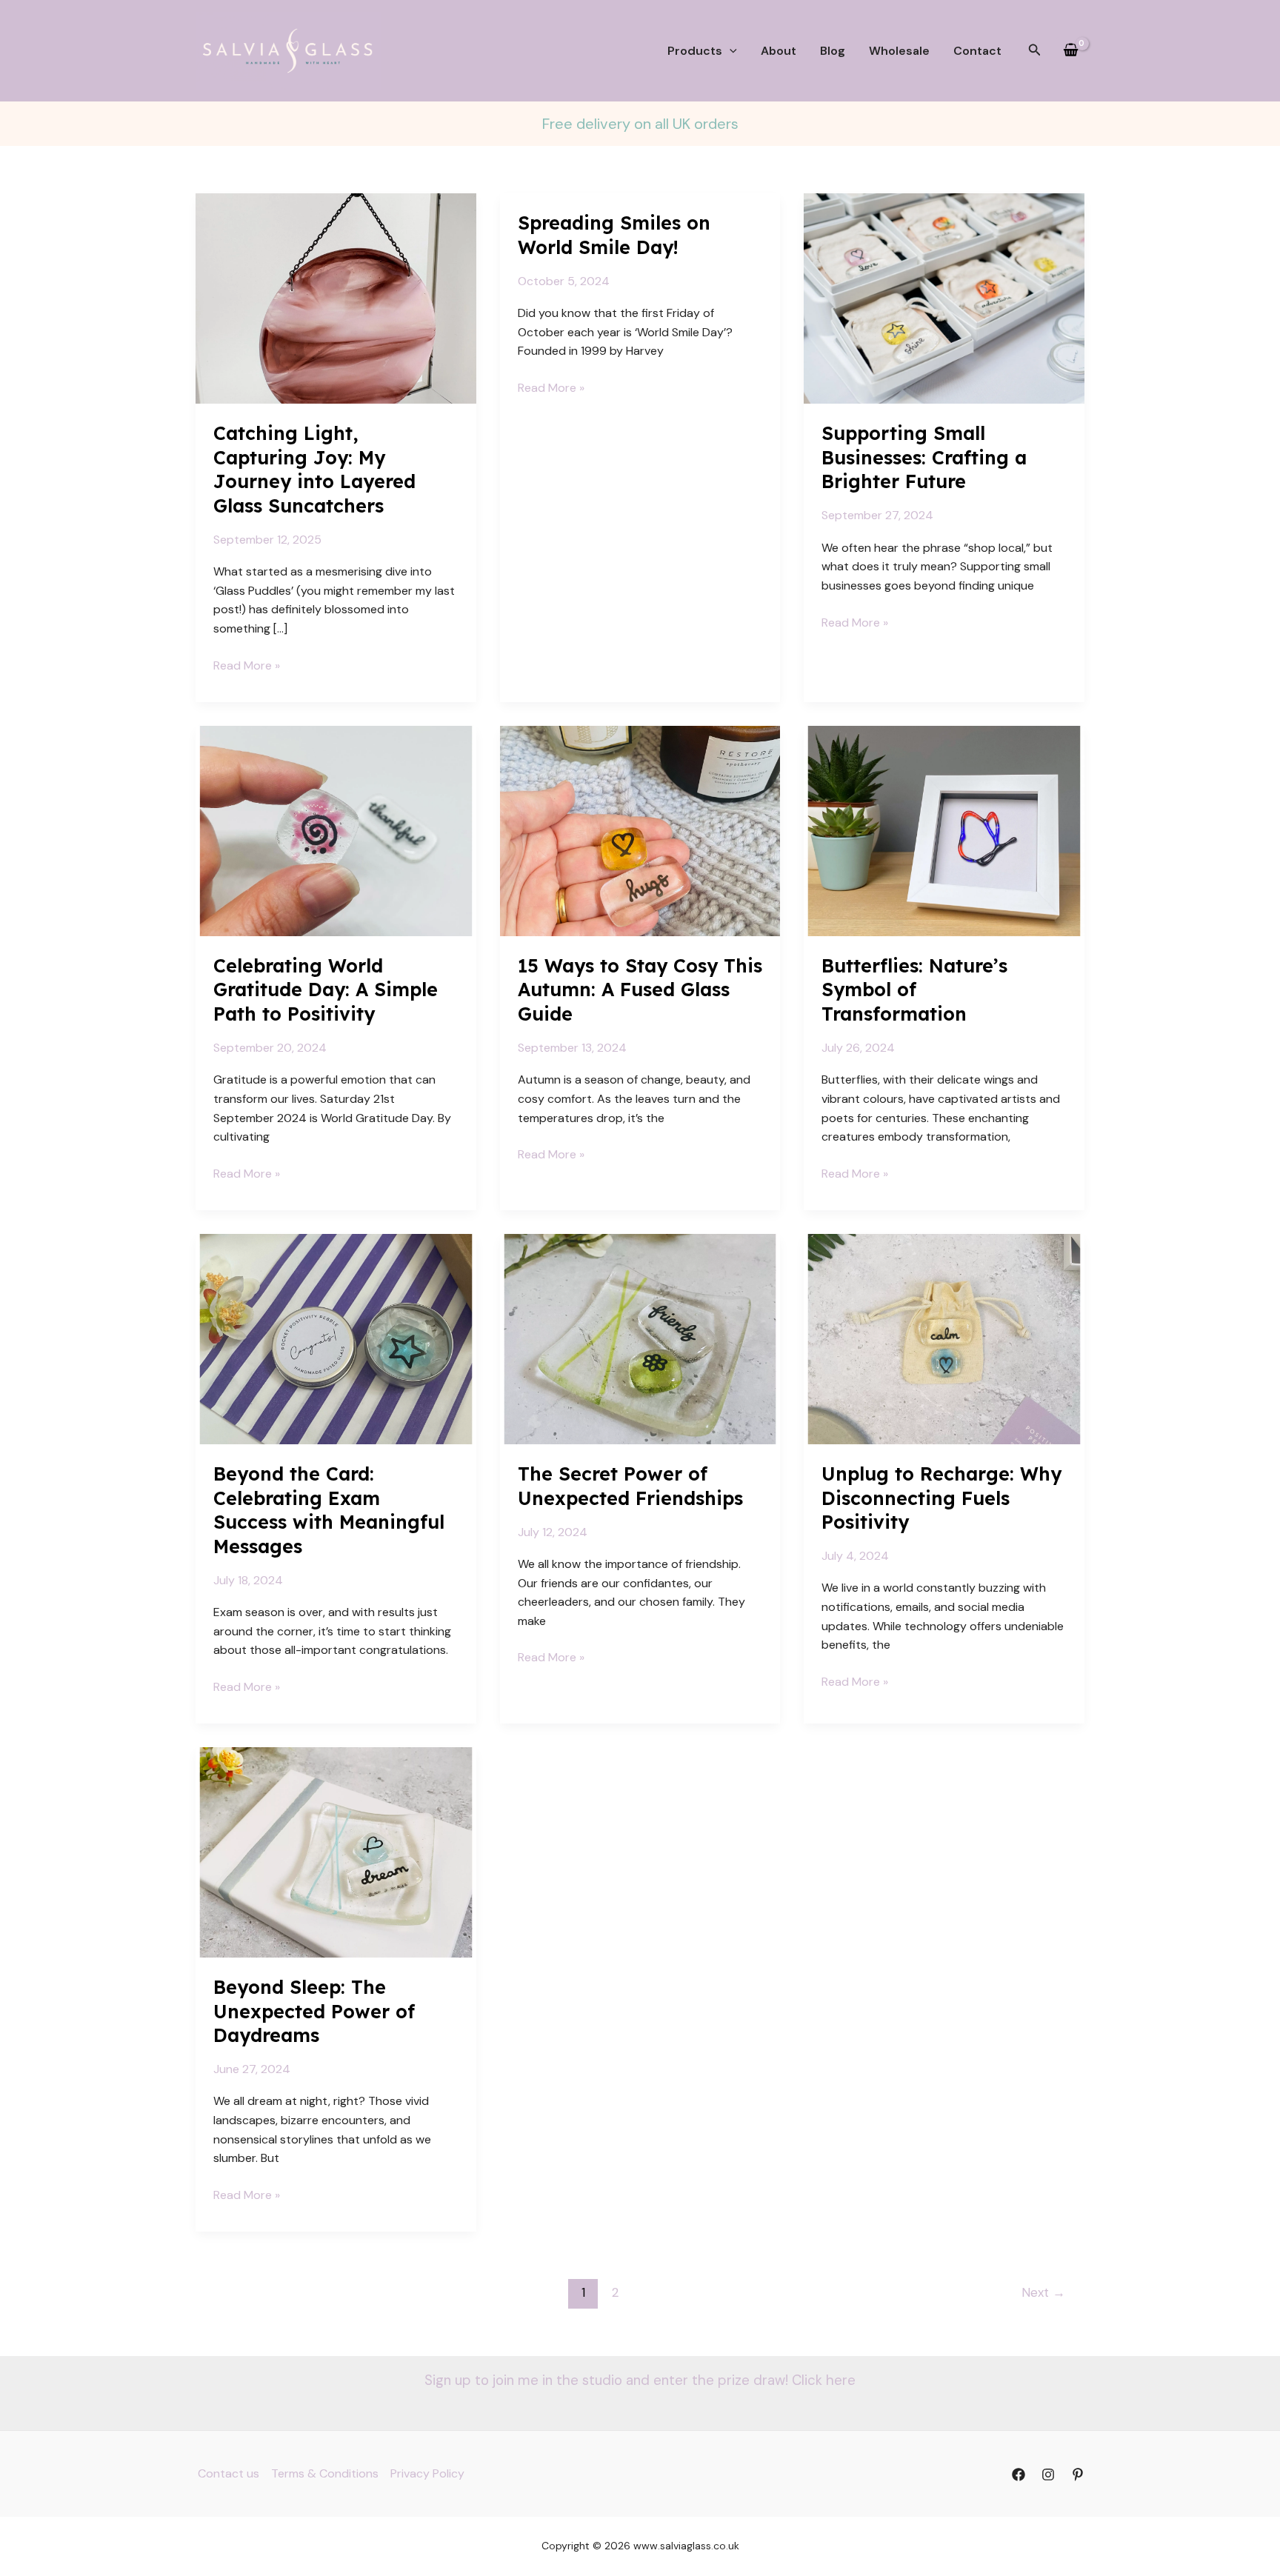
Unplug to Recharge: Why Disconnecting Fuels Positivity (941, 1498)
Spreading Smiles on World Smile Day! (614, 235)
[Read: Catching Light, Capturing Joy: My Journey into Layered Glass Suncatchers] (336, 297)
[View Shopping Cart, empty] (1070, 51)
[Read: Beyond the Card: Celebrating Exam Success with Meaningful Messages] (336, 1338)
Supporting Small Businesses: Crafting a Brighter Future (924, 457)
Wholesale (899, 51)
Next (1043, 2292)
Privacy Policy (427, 2473)
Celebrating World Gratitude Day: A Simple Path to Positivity (326, 990)
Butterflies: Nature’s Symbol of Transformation (914, 990)
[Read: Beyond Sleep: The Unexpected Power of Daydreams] (336, 1851)
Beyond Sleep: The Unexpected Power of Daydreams (314, 2011)
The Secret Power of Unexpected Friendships (630, 1486)
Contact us (229, 2473)
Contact (977, 51)
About (779, 51)
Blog (833, 51)
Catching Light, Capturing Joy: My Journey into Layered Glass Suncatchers (314, 469)
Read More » (247, 666)
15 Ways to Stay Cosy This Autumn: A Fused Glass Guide (640, 990)
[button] (730, 51)
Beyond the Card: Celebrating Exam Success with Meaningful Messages (329, 1510)
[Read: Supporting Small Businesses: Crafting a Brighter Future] (944, 297)
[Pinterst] (1078, 2475)
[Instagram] (1048, 2475)
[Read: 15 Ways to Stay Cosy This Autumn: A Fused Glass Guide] (640, 830)
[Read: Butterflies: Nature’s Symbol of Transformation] (944, 830)
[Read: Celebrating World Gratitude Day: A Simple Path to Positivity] (336, 830)
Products (695, 51)
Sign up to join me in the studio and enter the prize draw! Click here (640, 2380)
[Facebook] (1019, 2475)
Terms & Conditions (325, 2473)
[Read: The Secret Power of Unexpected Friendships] (640, 1338)
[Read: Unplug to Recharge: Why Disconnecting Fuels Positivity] (944, 1338)
